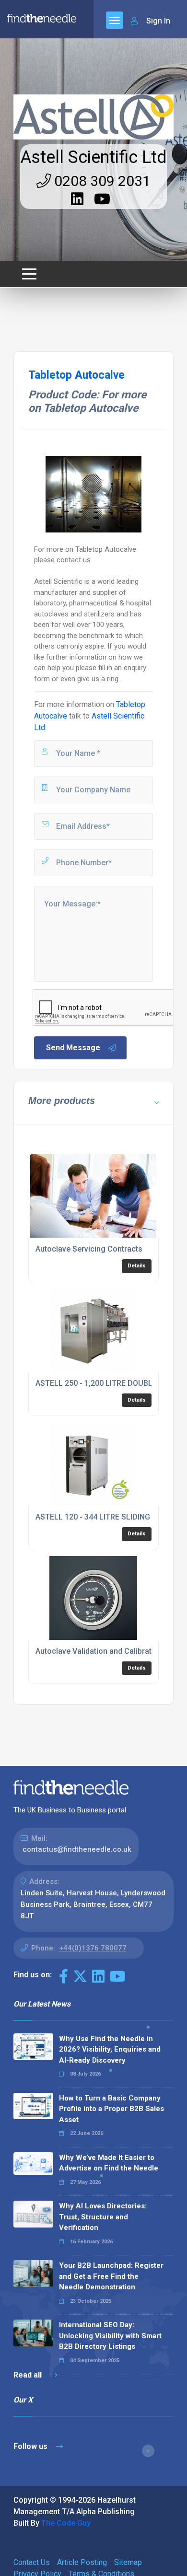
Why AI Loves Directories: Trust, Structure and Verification (103, 2217)
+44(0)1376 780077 (93, 1948)
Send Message (73, 1048)
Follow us (31, 2446)
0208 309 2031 (101, 181)
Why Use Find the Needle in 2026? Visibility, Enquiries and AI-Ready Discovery (110, 2049)
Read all (29, 2375)
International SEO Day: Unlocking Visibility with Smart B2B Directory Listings (110, 2336)
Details (137, 1266)
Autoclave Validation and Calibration (99, 1651)
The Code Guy (66, 2523)
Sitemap (128, 2562)
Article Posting (82, 2562)
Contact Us (32, 2562)
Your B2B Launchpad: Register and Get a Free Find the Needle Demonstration (111, 2276)
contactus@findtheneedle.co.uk (77, 1849)
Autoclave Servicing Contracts (89, 1249)
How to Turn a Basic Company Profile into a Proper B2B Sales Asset (111, 2109)
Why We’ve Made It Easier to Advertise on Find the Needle (109, 2163)
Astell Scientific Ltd (93, 157)
